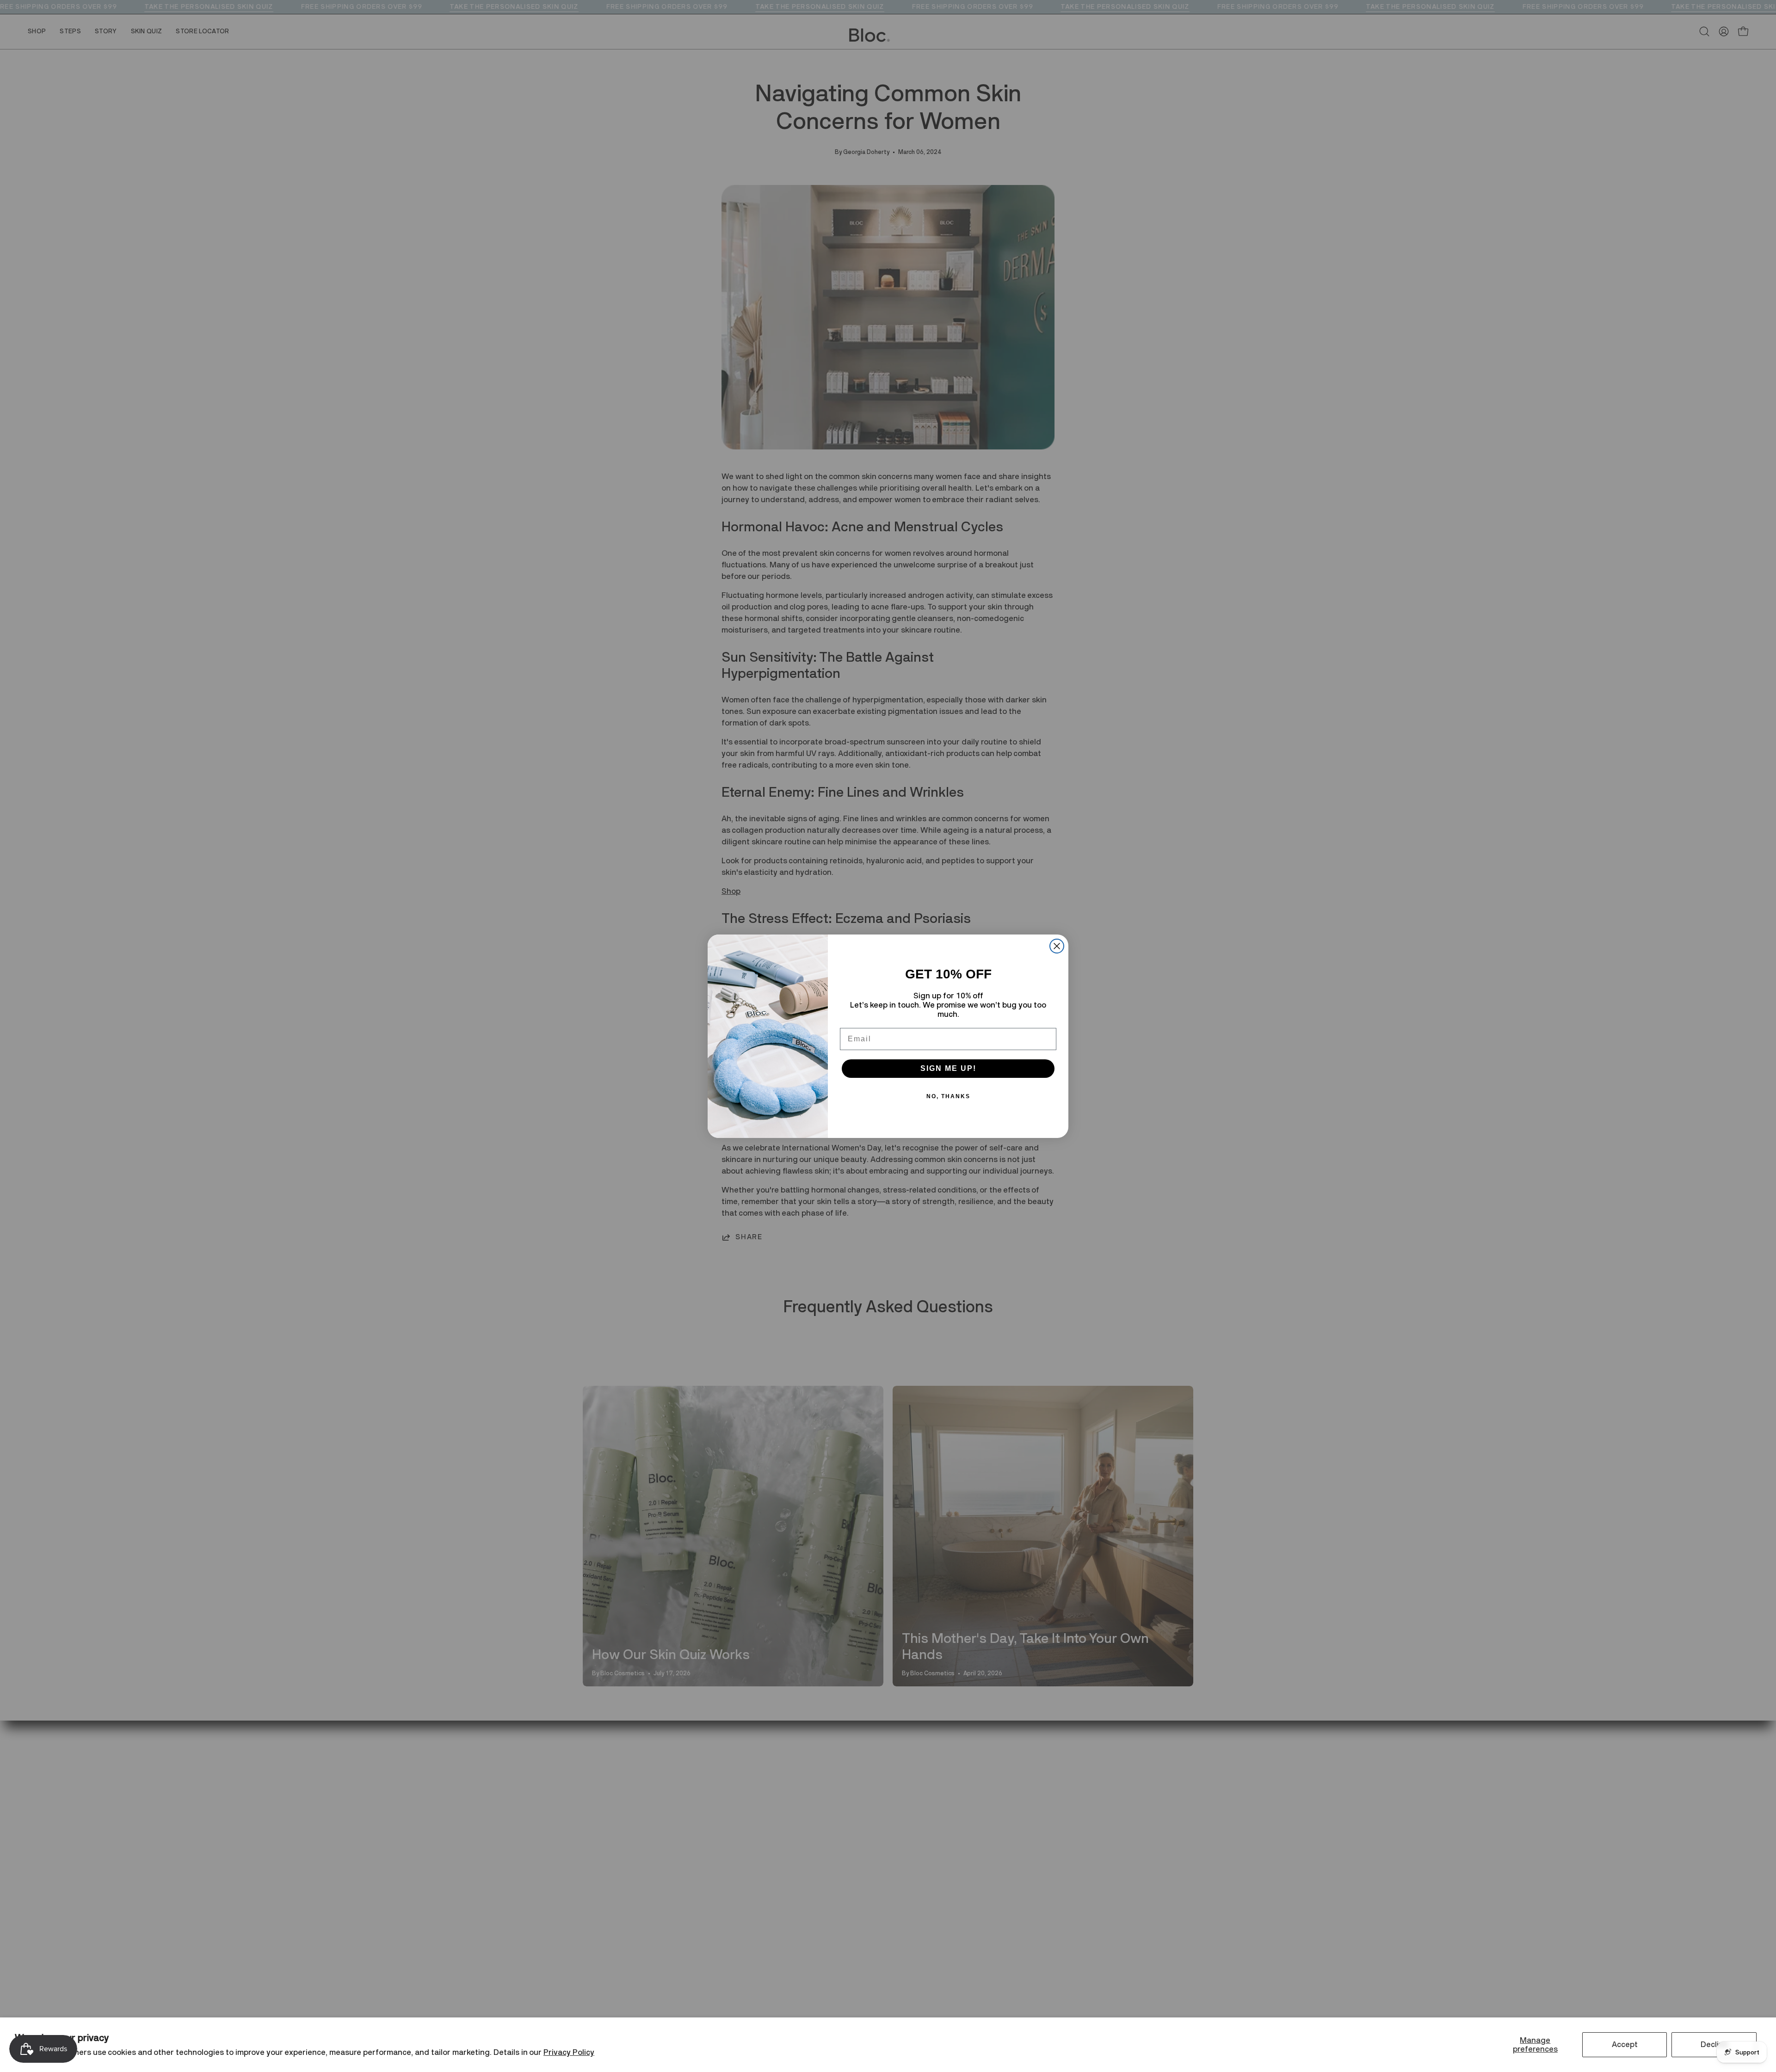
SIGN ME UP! (948, 1068)
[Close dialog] (1057, 946)
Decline (1714, 2044)
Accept (1625, 2044)
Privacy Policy (569, 2052)
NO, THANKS (948, 1096)
